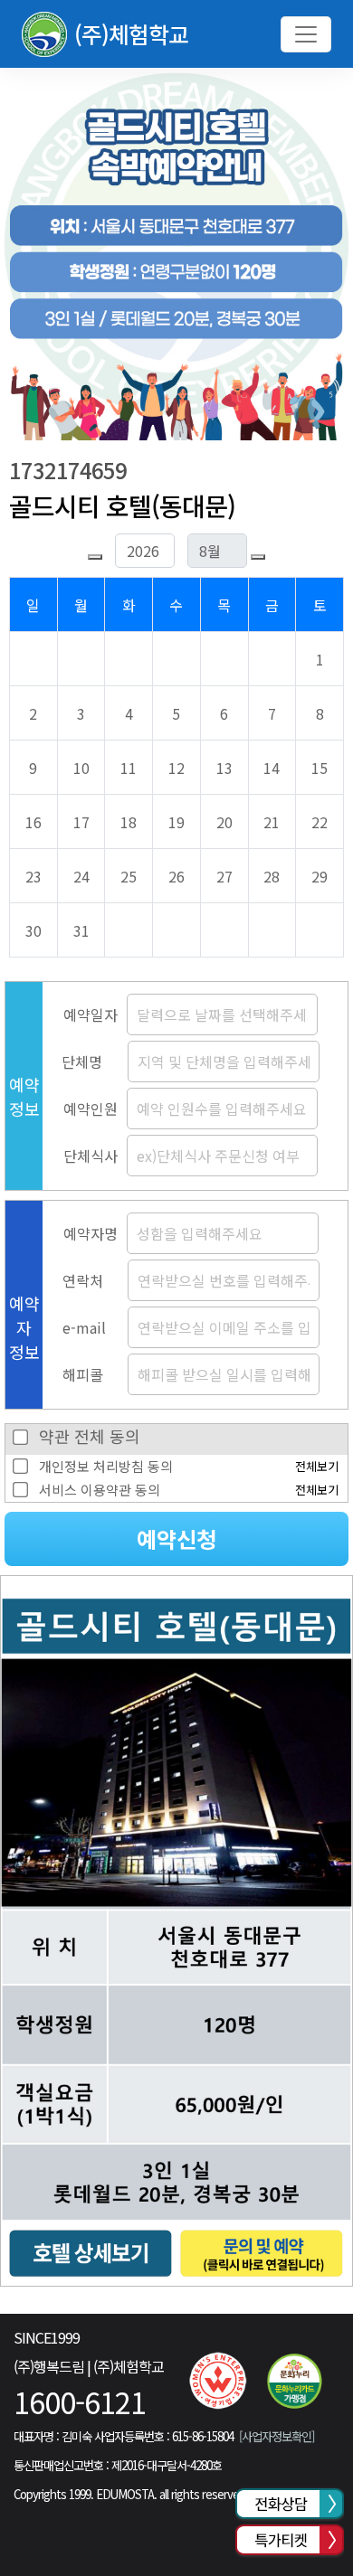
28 (272, 876)
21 (272, 822)
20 (224, 822)
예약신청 (176, 1538)
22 (320, 822)
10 (81, 768)
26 (176, 876)
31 (81, 930)
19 (176, 822)
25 (129, 876)
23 (33, 876)
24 (81, 876)
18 (129, 822)
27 (224, 876)
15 (320, 768)
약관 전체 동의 (90, 1436)
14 (272, 768)
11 (129, 768)
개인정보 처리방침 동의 (106, 1466)
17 (81, 822)
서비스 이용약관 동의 (100, 1490)
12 (176, 768)
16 (33, 822)
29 (320, 876)
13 (224, 768)
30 (33, 930)
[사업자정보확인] (276, 2436)
